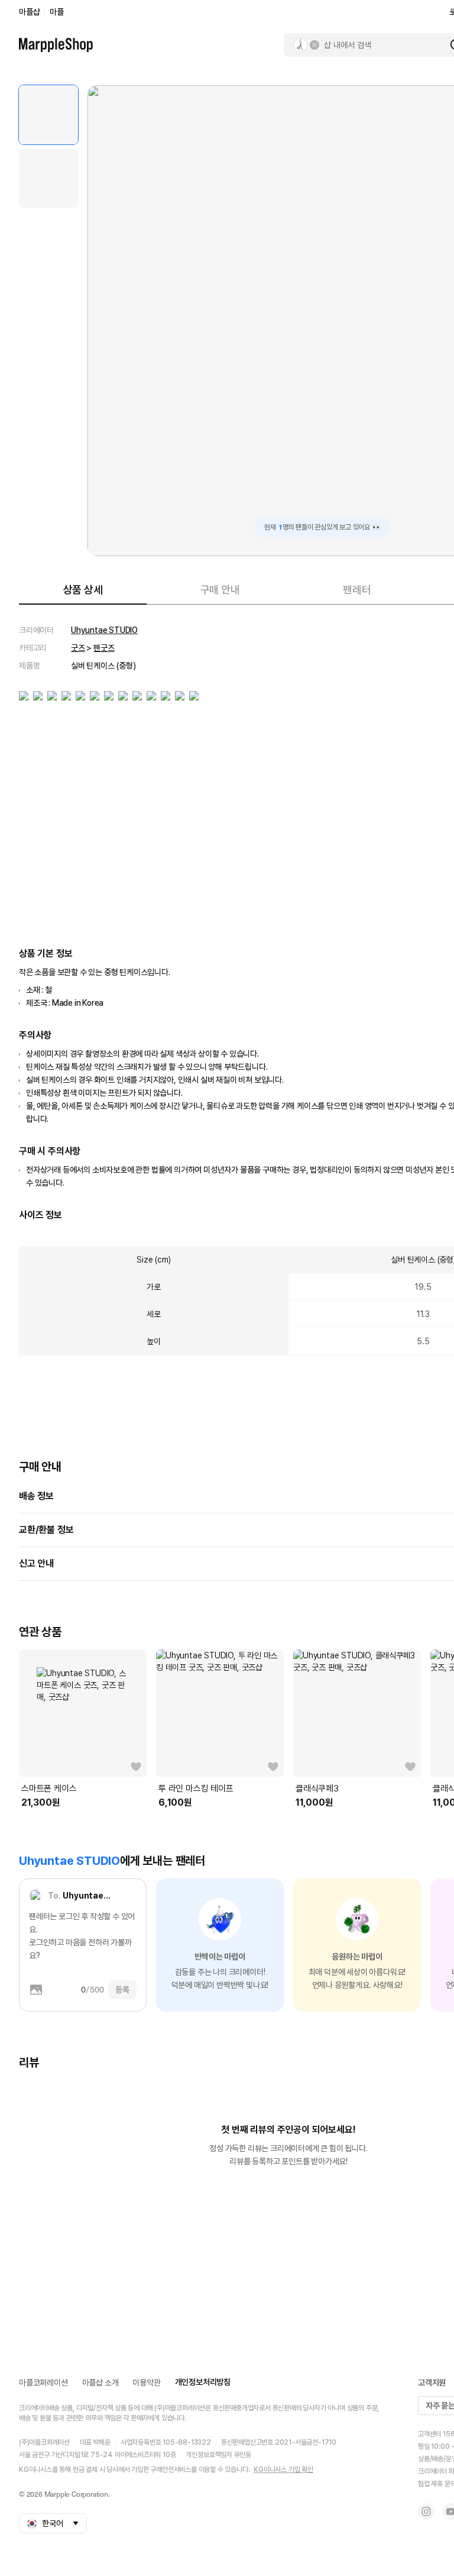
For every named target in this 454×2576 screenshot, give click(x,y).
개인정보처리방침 (203, 2382)
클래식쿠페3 (317, 1789)
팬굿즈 (104, 648)
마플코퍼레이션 (43, 2383)
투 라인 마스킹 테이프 (196, 1789)
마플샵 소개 (100, 2383)
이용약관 (146, 2383)
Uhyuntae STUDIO (104, 630)
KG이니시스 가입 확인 (283, 2470)
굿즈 (78, 648)
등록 (122, 1990)
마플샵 (29, 12)
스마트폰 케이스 (49, 1789)
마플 (57, 12)
